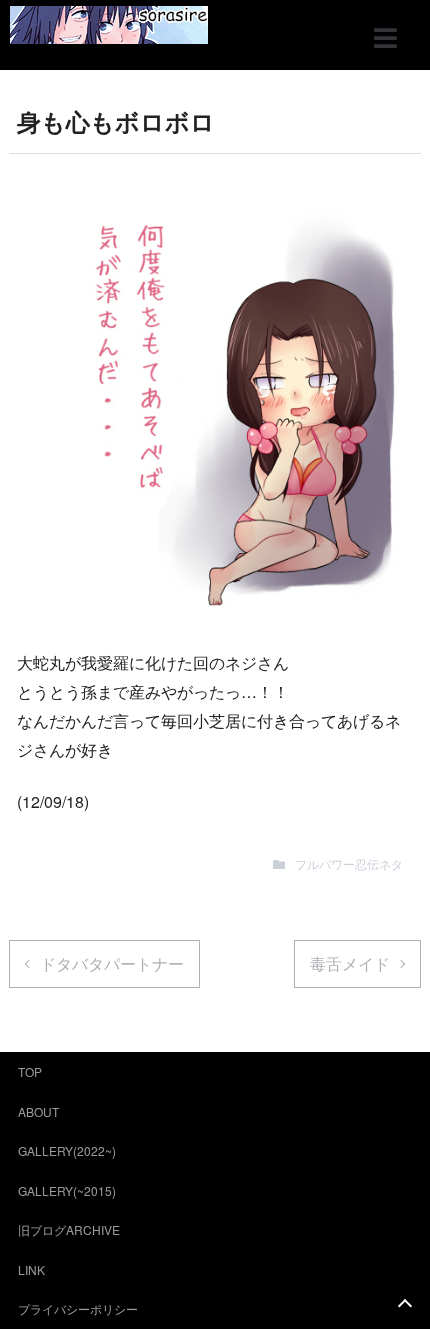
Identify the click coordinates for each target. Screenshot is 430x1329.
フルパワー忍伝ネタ (349, 863)
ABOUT (38, 1111)
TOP (30, 1071)
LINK (31, 1269)
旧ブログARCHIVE (69, 1229)
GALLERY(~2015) (67, 1190)
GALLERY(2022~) (67, 1150)
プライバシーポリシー (78, 1308)
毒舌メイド (350, 963)
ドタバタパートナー (112, 963)
